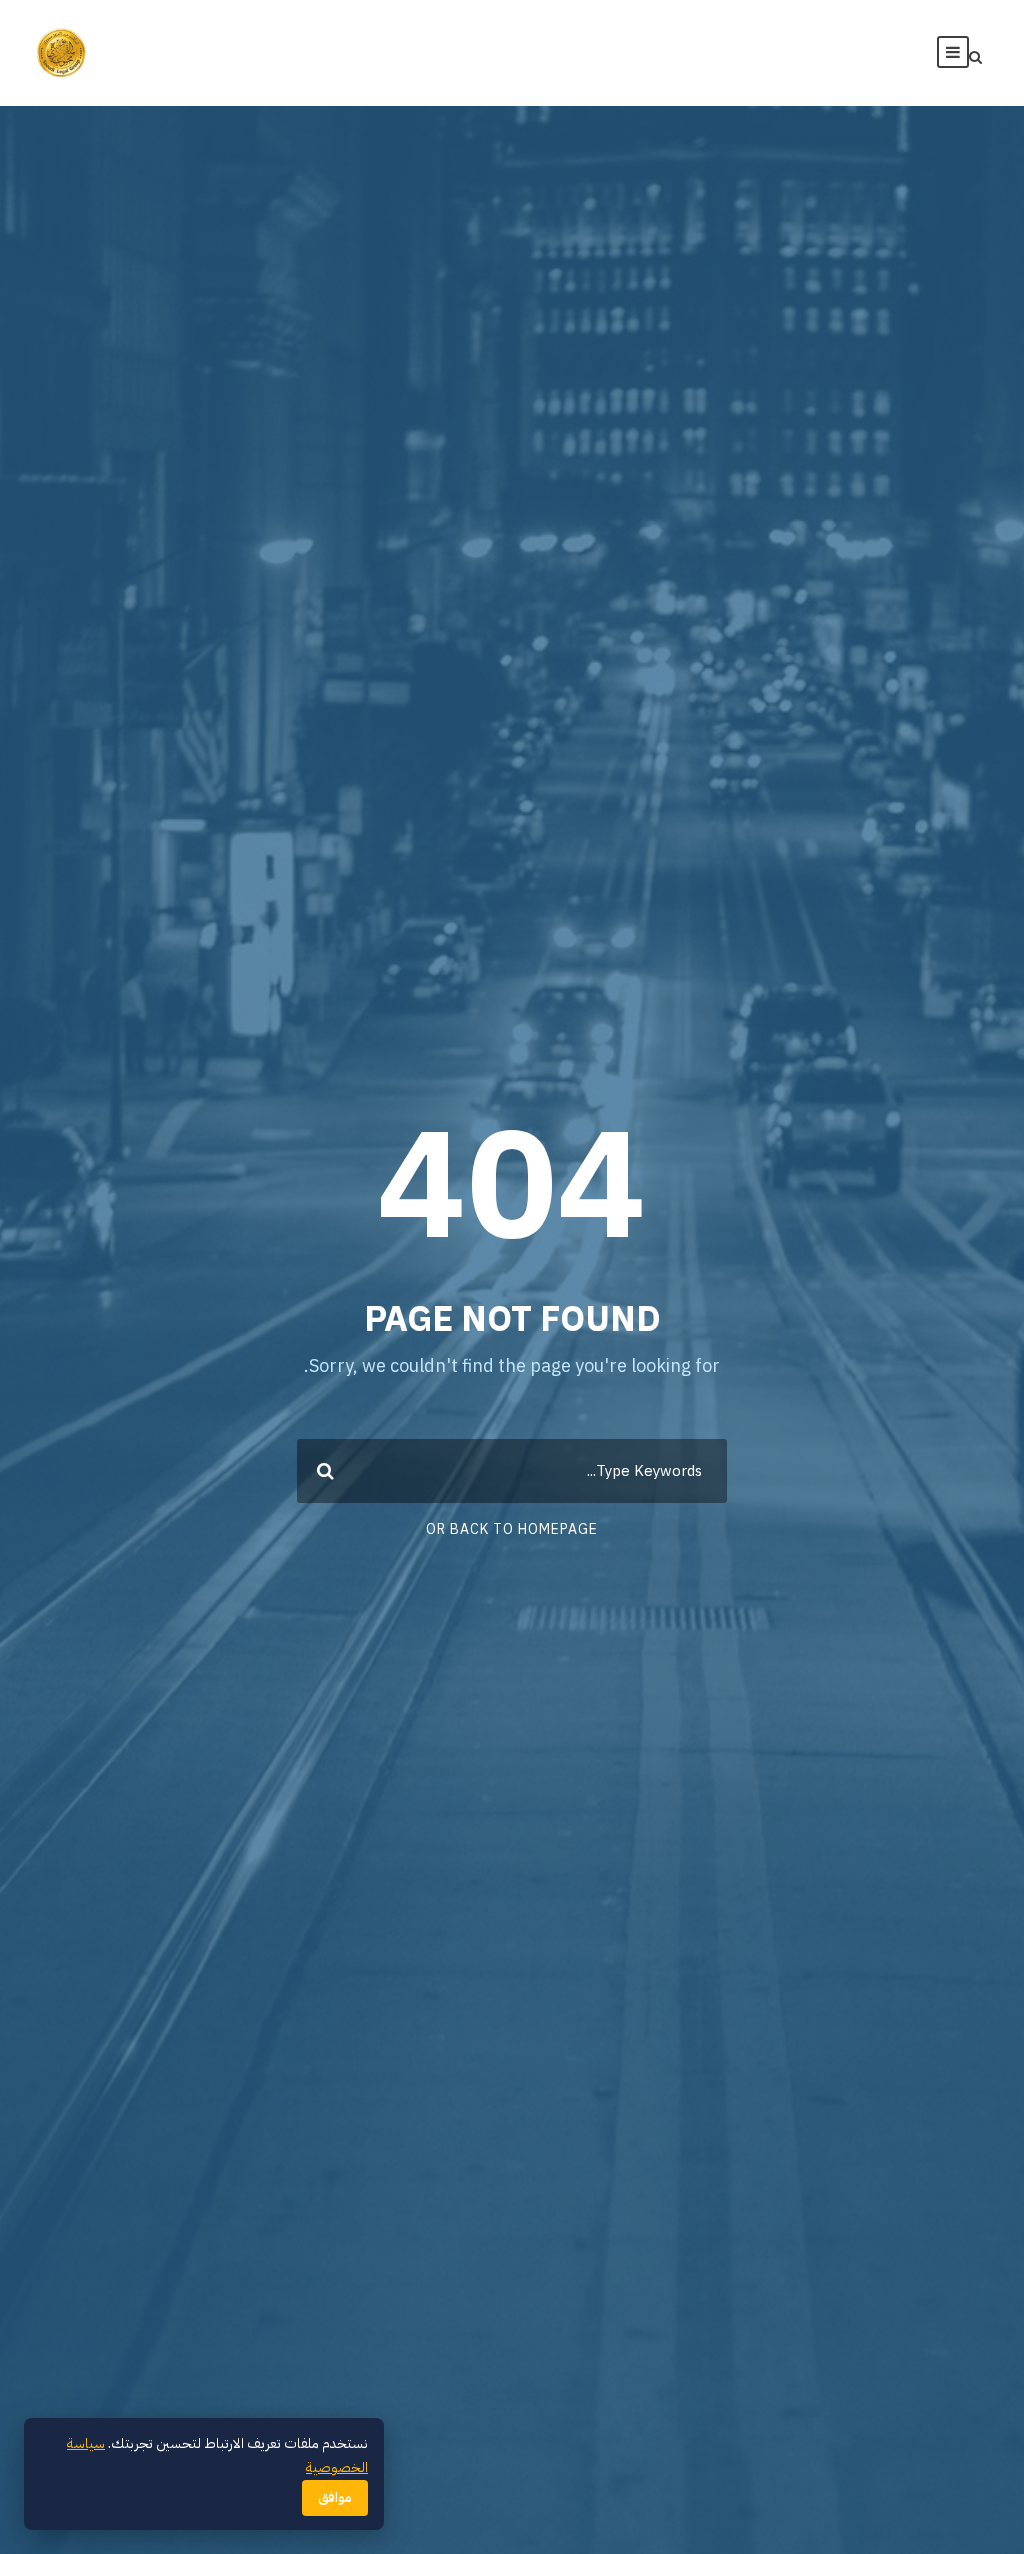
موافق (335, 2498)
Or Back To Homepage (512, 1529)
